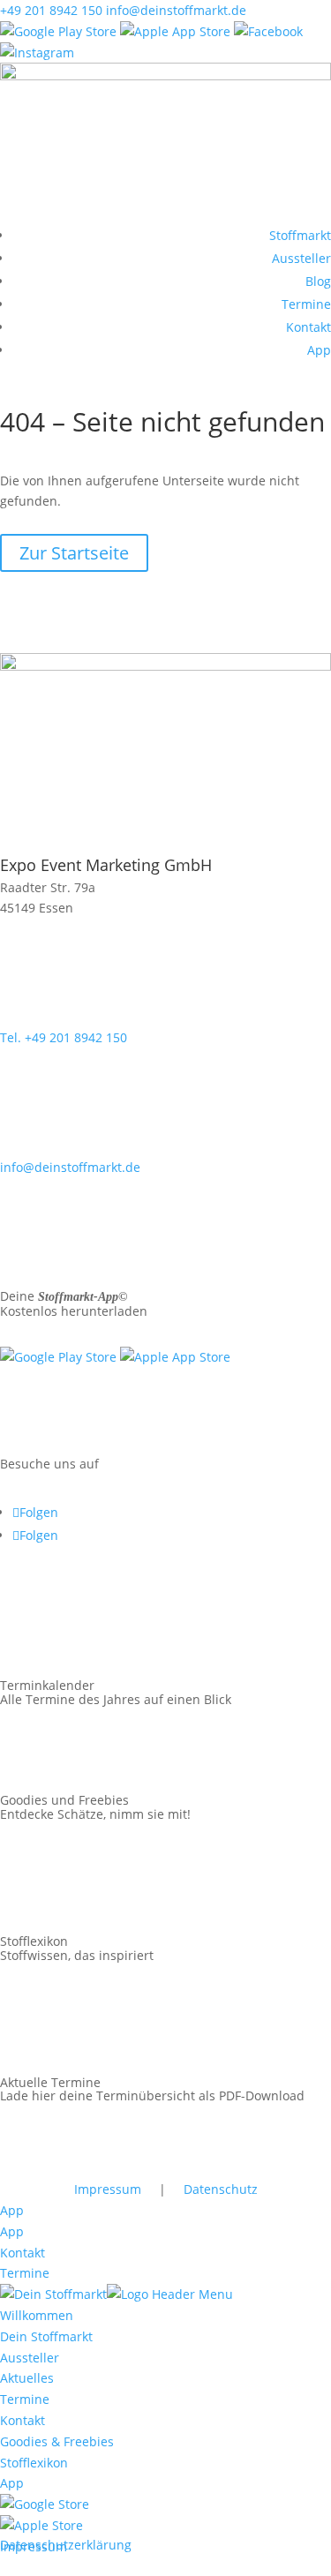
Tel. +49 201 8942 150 (64, 1037)
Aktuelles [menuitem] (27, 2378)
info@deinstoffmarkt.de (176, 10)
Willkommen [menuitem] (37, 2315)
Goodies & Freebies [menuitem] (57, 2441)
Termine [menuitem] (25, 2399)
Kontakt (308, 327)
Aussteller (301, 258)
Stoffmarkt (300, 235)
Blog (318, 281)
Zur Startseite (74, 553)
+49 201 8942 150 (51, 10)
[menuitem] (45, 2504)
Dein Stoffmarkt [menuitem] (46, 2336)
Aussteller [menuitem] (30, 2358)
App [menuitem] (12, 2483)
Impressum (108, 2189)
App (319, 350)
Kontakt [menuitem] (23, 2420)
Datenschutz (221, 2189)
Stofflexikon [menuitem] (34, 2463)
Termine (306, 304)
